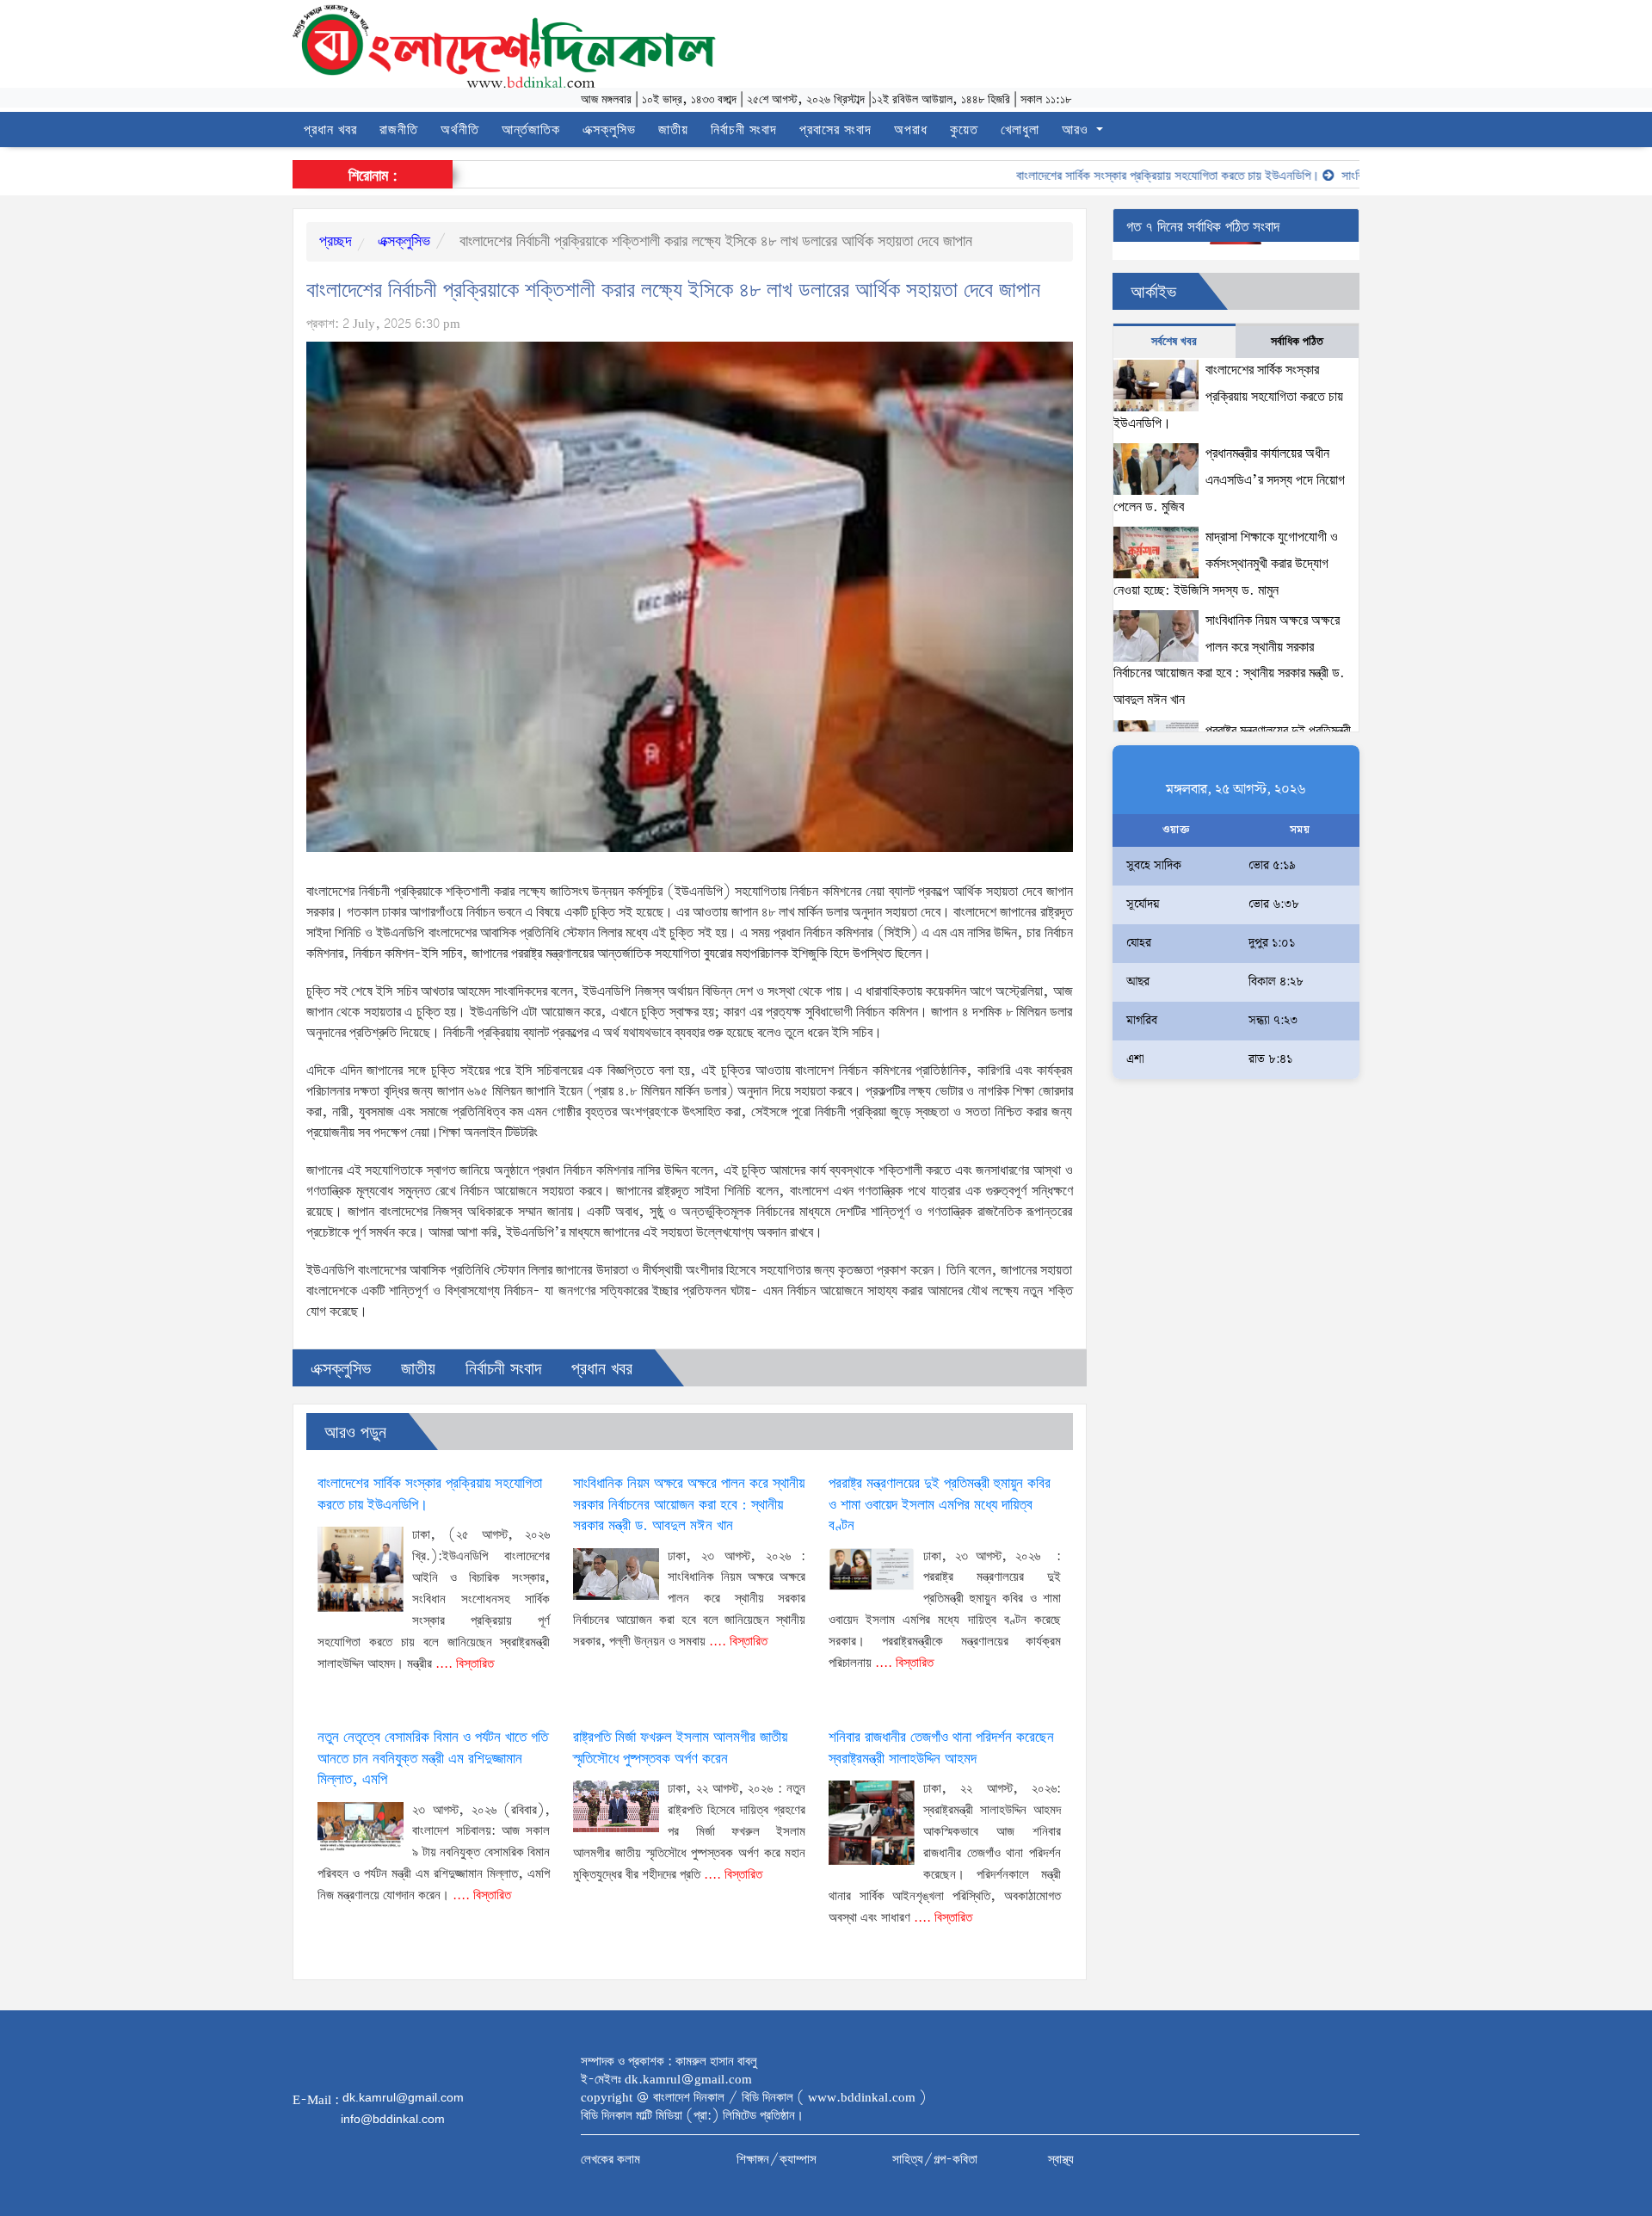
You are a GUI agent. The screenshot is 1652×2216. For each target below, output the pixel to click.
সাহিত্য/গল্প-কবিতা (935, 2160)
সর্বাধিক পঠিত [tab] (1297, 342)
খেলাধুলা (1020, 130)
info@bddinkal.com (393, 2119)
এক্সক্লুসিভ (609, 130)
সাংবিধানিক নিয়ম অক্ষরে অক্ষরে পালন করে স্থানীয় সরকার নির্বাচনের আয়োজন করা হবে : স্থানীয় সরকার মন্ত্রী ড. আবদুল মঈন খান (689, 1505)
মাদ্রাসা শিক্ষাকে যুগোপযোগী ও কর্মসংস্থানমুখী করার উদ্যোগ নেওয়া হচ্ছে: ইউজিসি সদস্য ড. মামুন (1226, 564)
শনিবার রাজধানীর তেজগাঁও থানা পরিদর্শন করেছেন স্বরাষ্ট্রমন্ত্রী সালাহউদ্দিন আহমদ (941, 1748)
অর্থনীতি (460, 130)
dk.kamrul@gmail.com (403, 2097)
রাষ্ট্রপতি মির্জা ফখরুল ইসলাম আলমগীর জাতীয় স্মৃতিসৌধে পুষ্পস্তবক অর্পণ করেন (680, 1748)
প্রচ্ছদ (336, 242)
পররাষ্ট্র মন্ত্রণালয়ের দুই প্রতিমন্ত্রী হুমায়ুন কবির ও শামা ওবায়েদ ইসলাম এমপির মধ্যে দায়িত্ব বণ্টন (940, 1505)
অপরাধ (911, 130)
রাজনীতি (399, 130)
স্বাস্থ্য (1061, 2160)
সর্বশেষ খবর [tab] (1174, 342)
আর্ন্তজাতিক (531, 130)
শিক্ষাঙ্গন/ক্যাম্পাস (777, 2160)
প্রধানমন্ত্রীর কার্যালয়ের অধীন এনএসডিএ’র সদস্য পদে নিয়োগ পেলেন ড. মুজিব (1230, 480)
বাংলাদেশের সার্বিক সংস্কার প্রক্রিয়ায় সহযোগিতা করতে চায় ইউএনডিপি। (1126, 176)
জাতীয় (673, 130)
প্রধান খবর (330, 130)
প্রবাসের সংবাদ (835, 130)
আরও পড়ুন (355, 1433)
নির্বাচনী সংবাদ (744, 130)
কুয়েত (964, 130)
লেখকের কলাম (610, 2160)
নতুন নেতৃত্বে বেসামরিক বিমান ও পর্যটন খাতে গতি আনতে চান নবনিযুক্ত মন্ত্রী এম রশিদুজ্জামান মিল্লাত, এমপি (433, 1759)
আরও (1077, 130)
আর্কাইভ (1153, 293)
